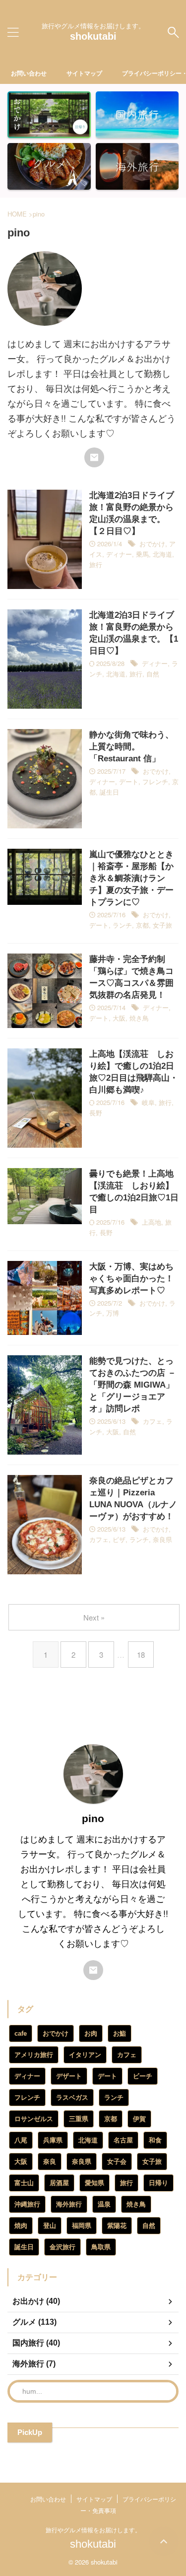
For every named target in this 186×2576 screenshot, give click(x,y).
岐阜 (148, 1102)
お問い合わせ (29, 73)
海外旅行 (69, 2204)
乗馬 (142, 554)
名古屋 (123, 2140)
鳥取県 (101, 2247)
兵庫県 (53, 2140)
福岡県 (82, 2226)
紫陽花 (117, 2226)
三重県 (79, 2119)
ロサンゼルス (34, 2119)
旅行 (96, 564)
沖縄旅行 (27, 2204)
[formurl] (94, 457)
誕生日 (109, 792)
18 (141, 1655)
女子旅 (162, 925)
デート (129, 781)
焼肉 (21, 2226)
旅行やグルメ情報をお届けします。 (93, 2530)
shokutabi (93, 36)
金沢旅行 (62, 2247)
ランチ (122, 925)
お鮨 (120, 2033)
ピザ (119, 1539)
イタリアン (85, 2055)
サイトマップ (84, 73)
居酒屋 (59, 2183)
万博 (113, 1313)
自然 (153, 674)
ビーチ (143, 2076)
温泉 (104, 2204)
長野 (96, 1113)
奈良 (50, 2162)
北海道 (162, 554)
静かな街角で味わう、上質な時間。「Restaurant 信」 (131, 747)
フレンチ (155, 781)
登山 (50, 2226)
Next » (94, 1617)
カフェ (153, 1421)
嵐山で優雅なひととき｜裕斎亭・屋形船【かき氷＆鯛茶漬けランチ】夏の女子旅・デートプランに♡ (131, 878)
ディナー (119, 554)
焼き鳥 (139, 1018)
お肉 (91, 2033)
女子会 (117, 2162)
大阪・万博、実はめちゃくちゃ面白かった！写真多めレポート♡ (131, 1279)
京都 (142, 925)
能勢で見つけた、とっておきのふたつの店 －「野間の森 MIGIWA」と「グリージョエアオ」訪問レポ (133, 1385)
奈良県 (162, 1539)
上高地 (152, 1222)
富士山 (24, 2183)
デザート (69, 2076)
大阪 (119, 1018)
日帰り (158, 2183)
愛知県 (94, 2183)
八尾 (21, 2140)
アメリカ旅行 (34, 2055)
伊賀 (139, 2119)
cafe (21, 2033)
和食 (155, 2140)
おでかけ (152, 544)
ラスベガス (72, 2098)
